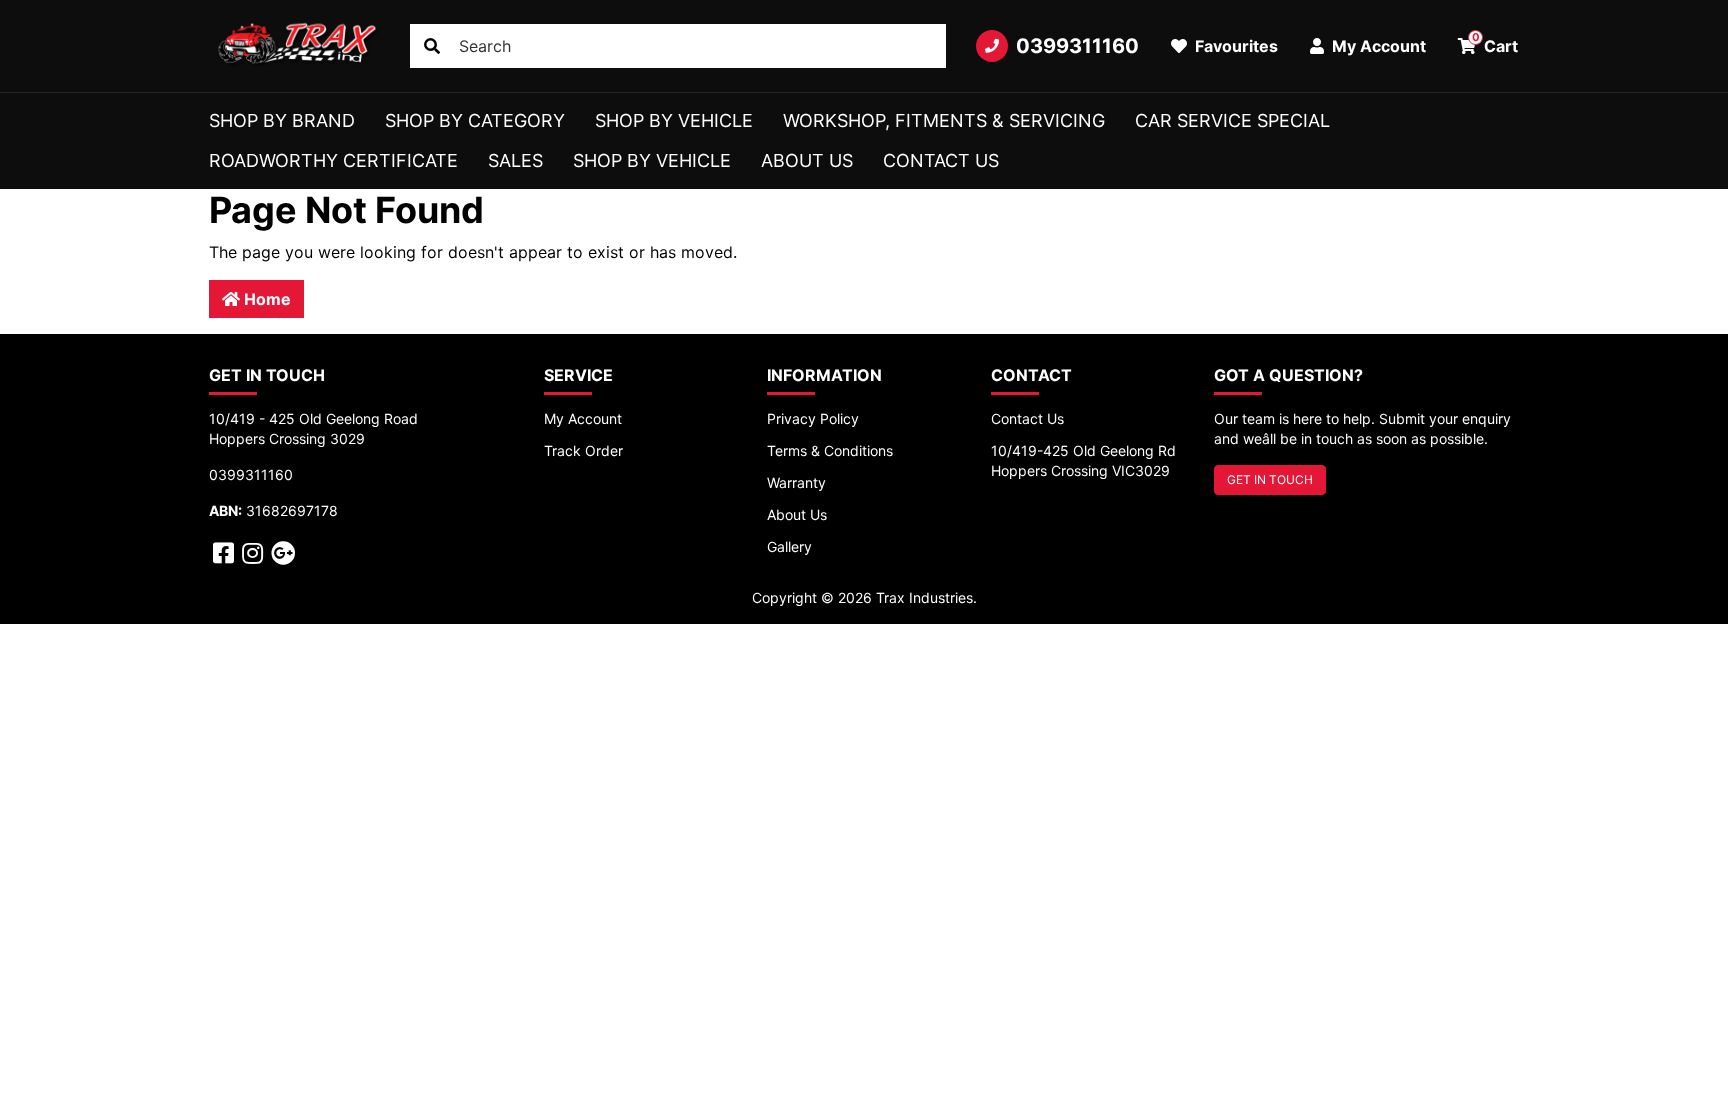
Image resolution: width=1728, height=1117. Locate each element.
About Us (807, 160)
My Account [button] (1377, 46)
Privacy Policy (813, 418)
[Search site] (432, 46)
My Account (583, 418)
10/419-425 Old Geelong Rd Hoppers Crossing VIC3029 (1083, 460)
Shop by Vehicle (674, 120)
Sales (515, 160)
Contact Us (941, 160)
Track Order (583, 450)
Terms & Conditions (830, 450)
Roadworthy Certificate (333, 160)
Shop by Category (475, 120)
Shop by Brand (282, 120)
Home (265, 299)
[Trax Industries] (294, 46)
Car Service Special (1232, 120)
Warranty (796, 482)
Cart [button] (1495, 43)
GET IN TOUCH (1270, 479)
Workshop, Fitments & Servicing (944, 120)
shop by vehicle (652, 160)
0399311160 (1077, 46)
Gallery (789, 546)
